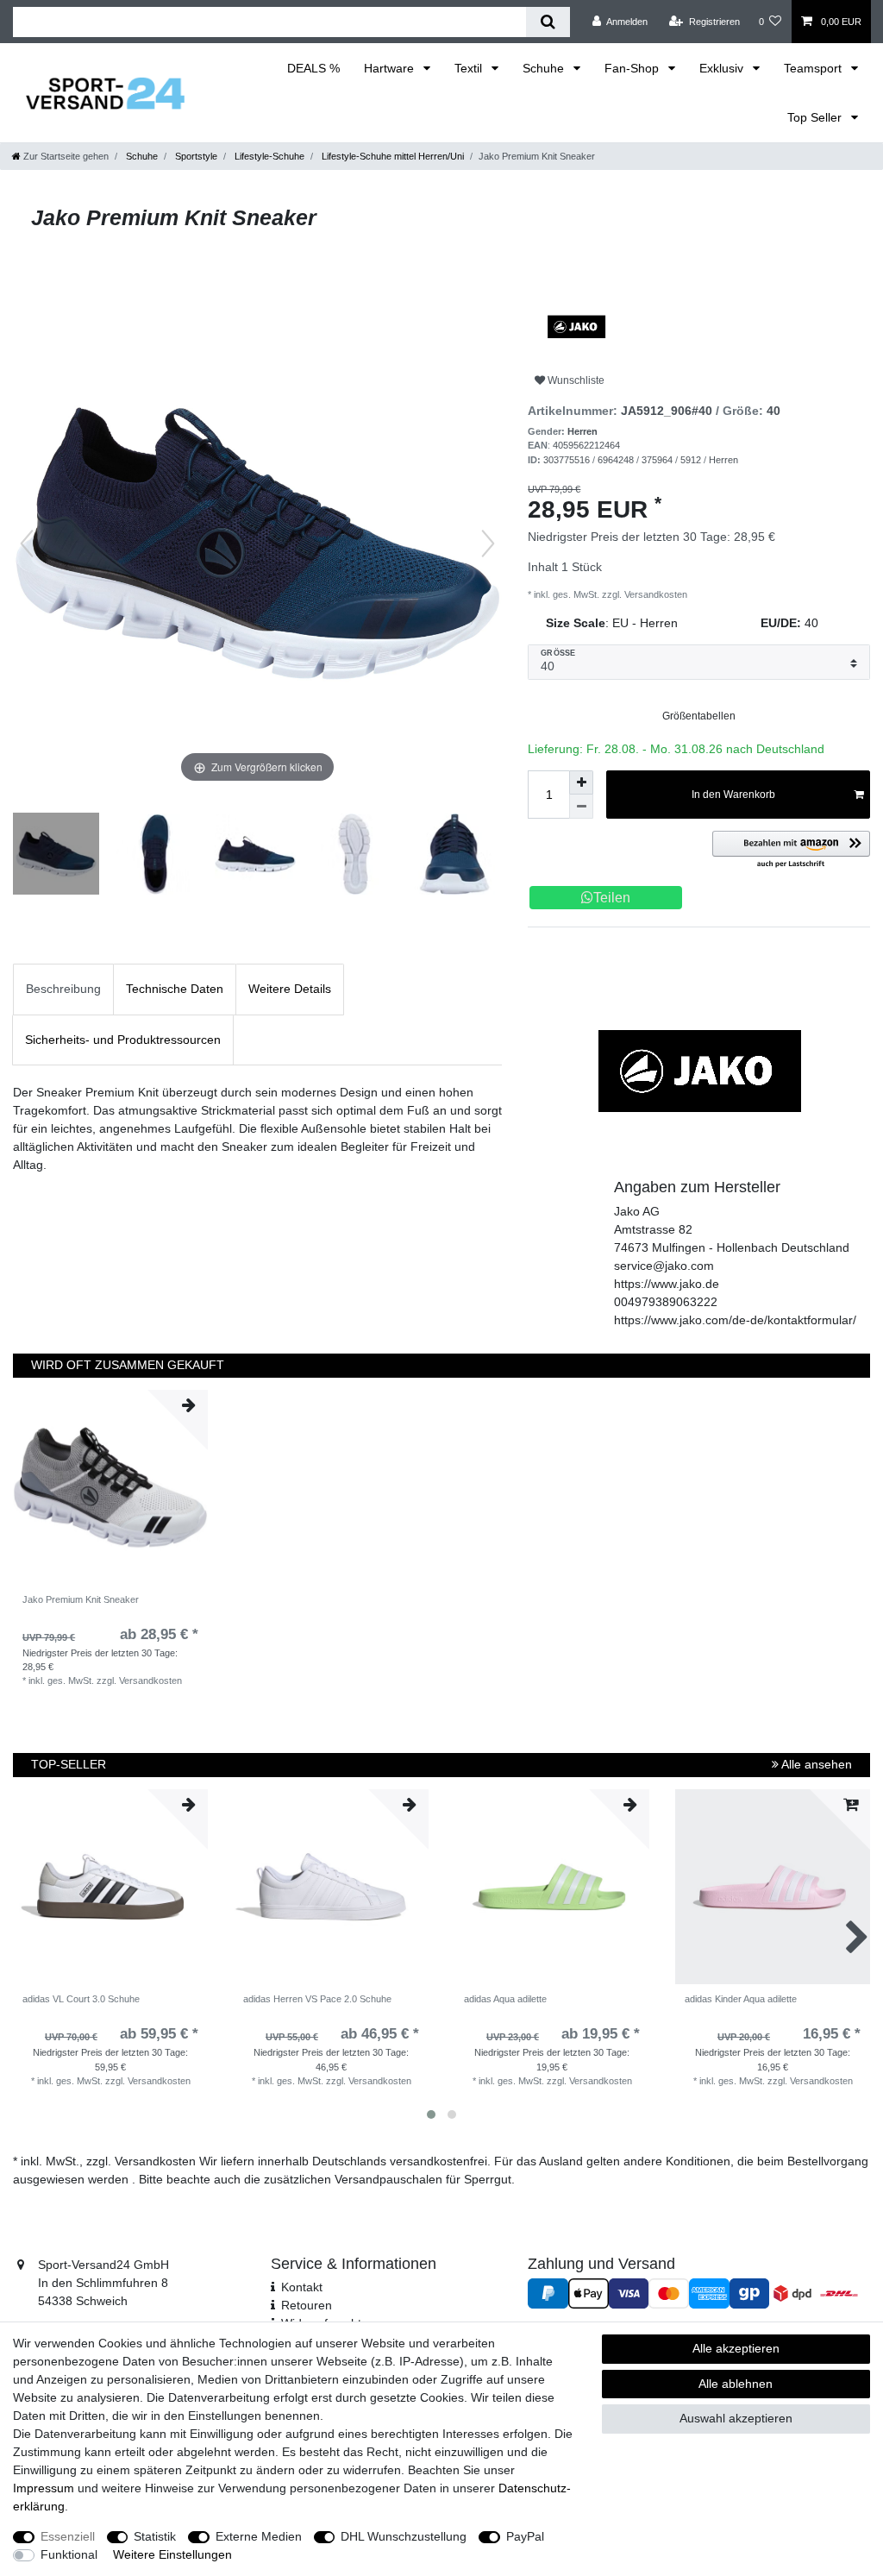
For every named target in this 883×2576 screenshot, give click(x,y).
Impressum (44, 2488)
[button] (791, 850)
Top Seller (816, 117)
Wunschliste (575, 380)
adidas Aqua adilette (505, 1999)
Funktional (69, 2554)
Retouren (307, 2305)
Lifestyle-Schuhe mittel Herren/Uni (391, 156)
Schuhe (545, 68)
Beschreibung (63, 989)
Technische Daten (175, 989)
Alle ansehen (815, 1764)
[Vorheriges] (27, 543)
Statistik (155, 2536)
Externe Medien (259, 2536)
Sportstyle (195, 156)
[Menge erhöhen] (581, 782)
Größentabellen (699, 716)
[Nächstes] (488, 543)
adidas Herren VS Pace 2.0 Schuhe (317, 1999)
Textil (470, 68)
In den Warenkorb (733, 795)
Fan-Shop (633, 68)
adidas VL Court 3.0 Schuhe (81, 1999)
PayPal (525, 2536)
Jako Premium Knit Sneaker (81, 1599)
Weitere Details (290, 989)
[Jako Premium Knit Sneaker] (56, 856)
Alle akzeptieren (736, 2348)
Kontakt (302, 2287)
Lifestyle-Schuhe (268, 156)
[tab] (63, 989)
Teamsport (814, 68)
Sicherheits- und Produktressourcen (123, 1040)
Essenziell (68, 2536)
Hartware (391, 68)
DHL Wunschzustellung (404, 2536)
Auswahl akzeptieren (736, 2418)
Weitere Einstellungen (172, 2554)
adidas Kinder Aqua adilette (741, 1999)
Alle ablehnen (736, 2384)
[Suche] (548, 22)
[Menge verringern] (581, 807)
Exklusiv (723, 68)
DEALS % (313, 68)
